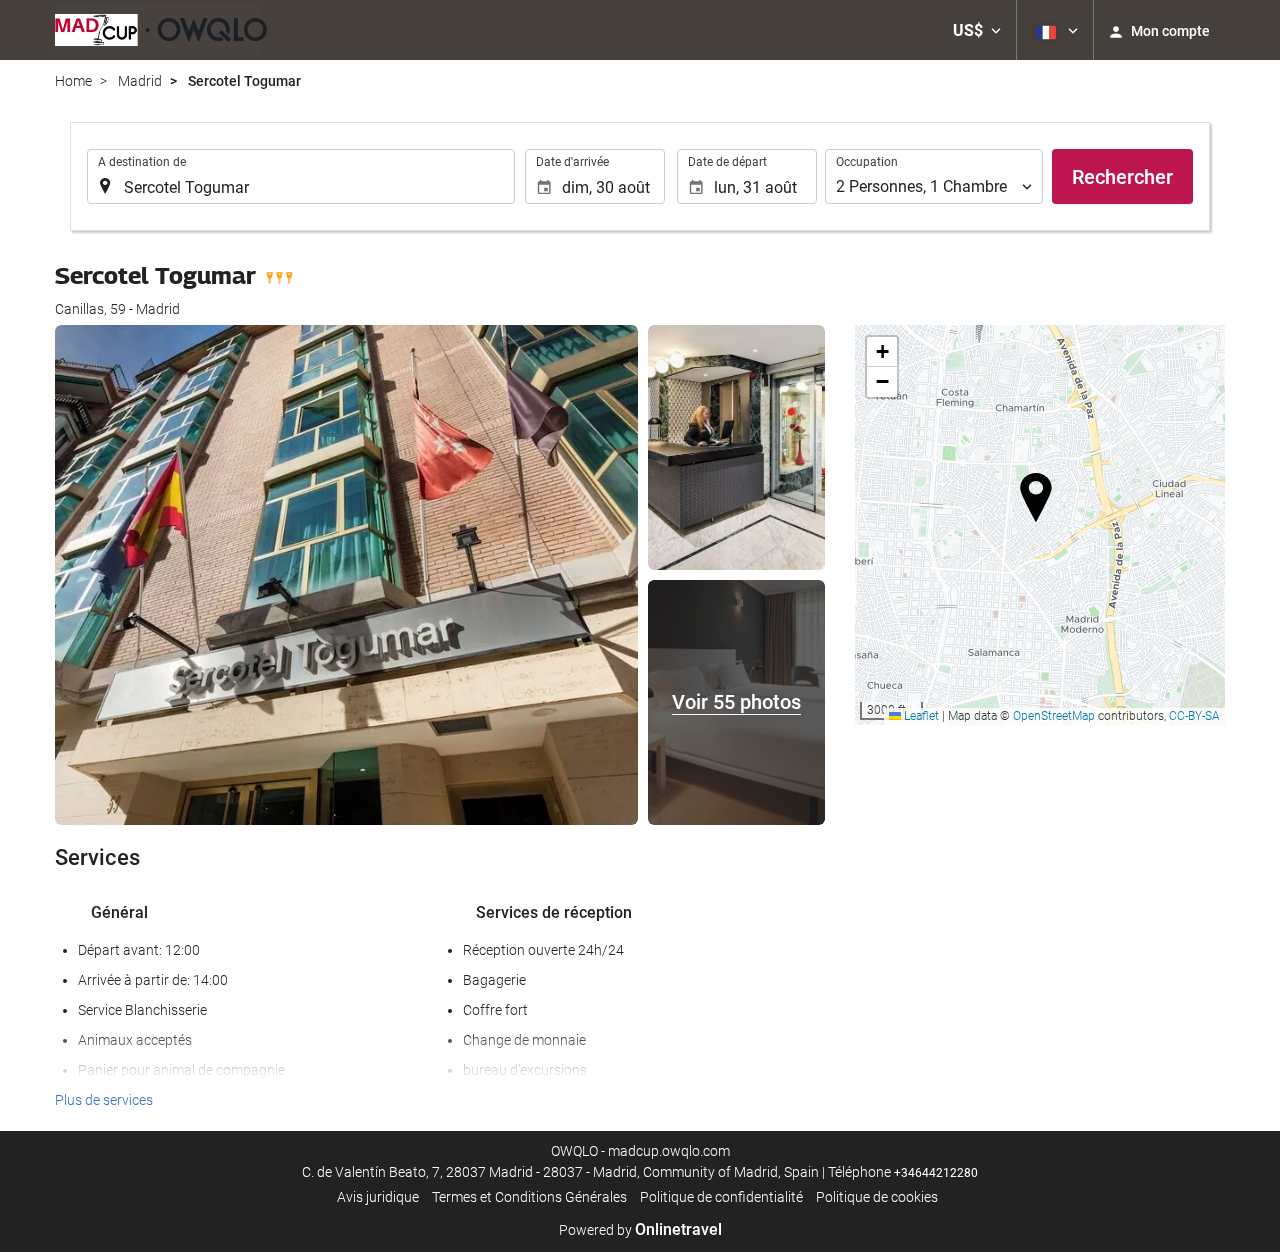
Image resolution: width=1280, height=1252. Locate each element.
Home (73, 81)
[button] (977, 30)
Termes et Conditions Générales (529, 1197)
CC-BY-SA (1194, 716)
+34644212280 (936, 1173)
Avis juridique (378, 1197)
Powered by (640, 1230)
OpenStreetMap (1054, 716)
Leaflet (920, 716)
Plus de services (104, 1100)
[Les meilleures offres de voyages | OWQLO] (161, 30)
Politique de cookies (877, 1197)
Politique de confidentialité (721, 1197)
